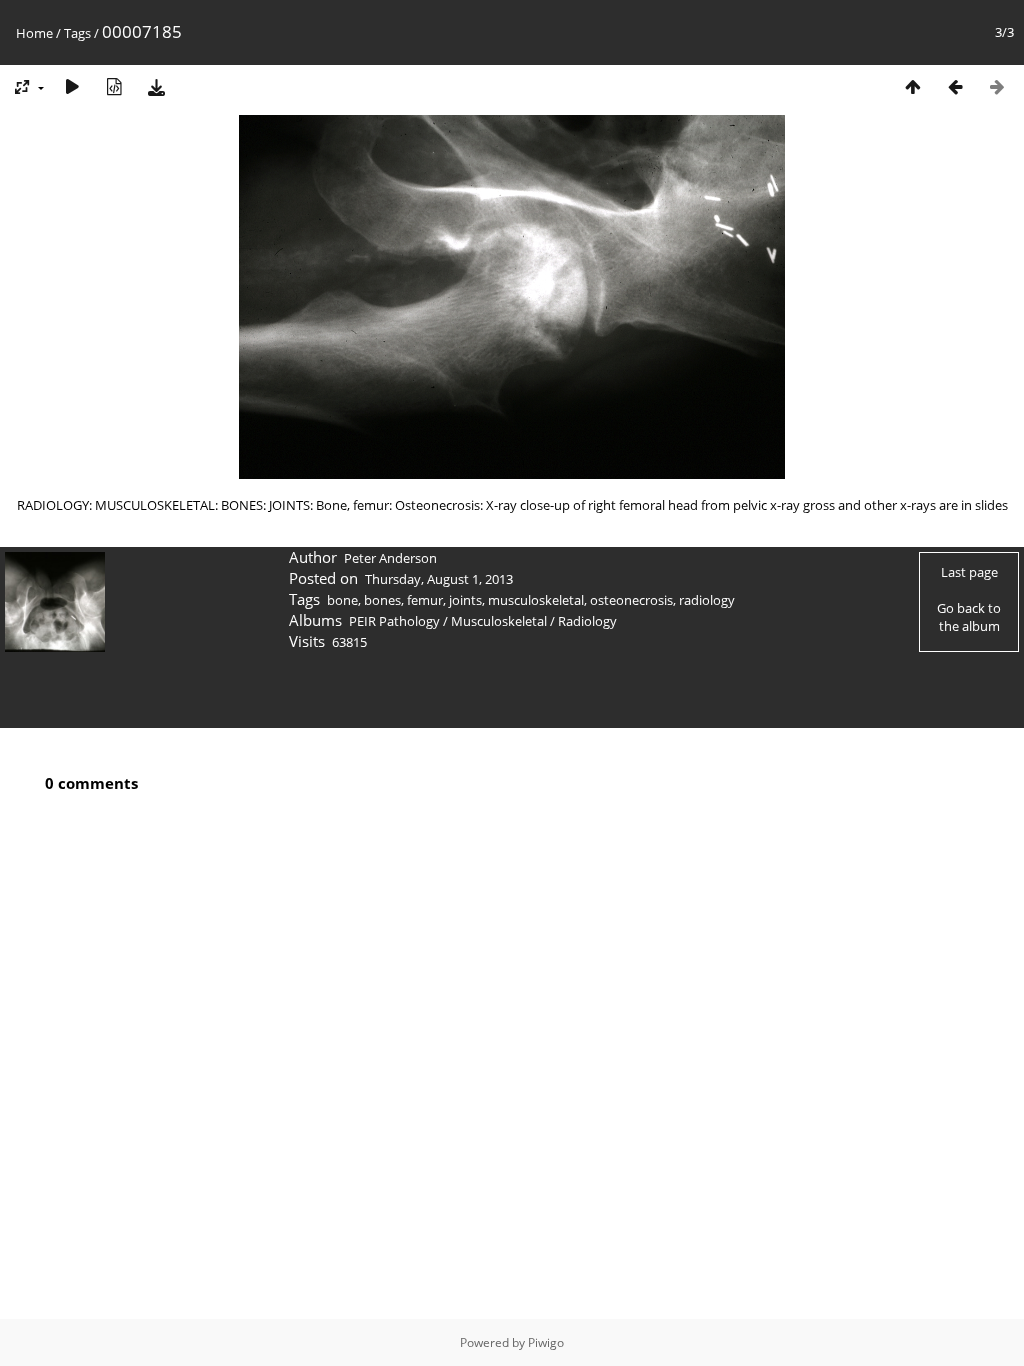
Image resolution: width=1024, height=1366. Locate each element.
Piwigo (546, 1342)
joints (465, 600)
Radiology (587, 621)
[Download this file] (156, 86)
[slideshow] (72, 86)
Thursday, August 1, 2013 (439, 579)
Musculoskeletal (499, 621)
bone (342, 600)
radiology (707, 600)
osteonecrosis (631, 600)
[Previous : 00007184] (955, 86)
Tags (77, 33)
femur (425, 600)
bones (382, 600)
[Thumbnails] (913, 86)
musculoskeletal (536, 600)
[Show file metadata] (114, 86)
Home (34, 33)
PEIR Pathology (394, 621)
